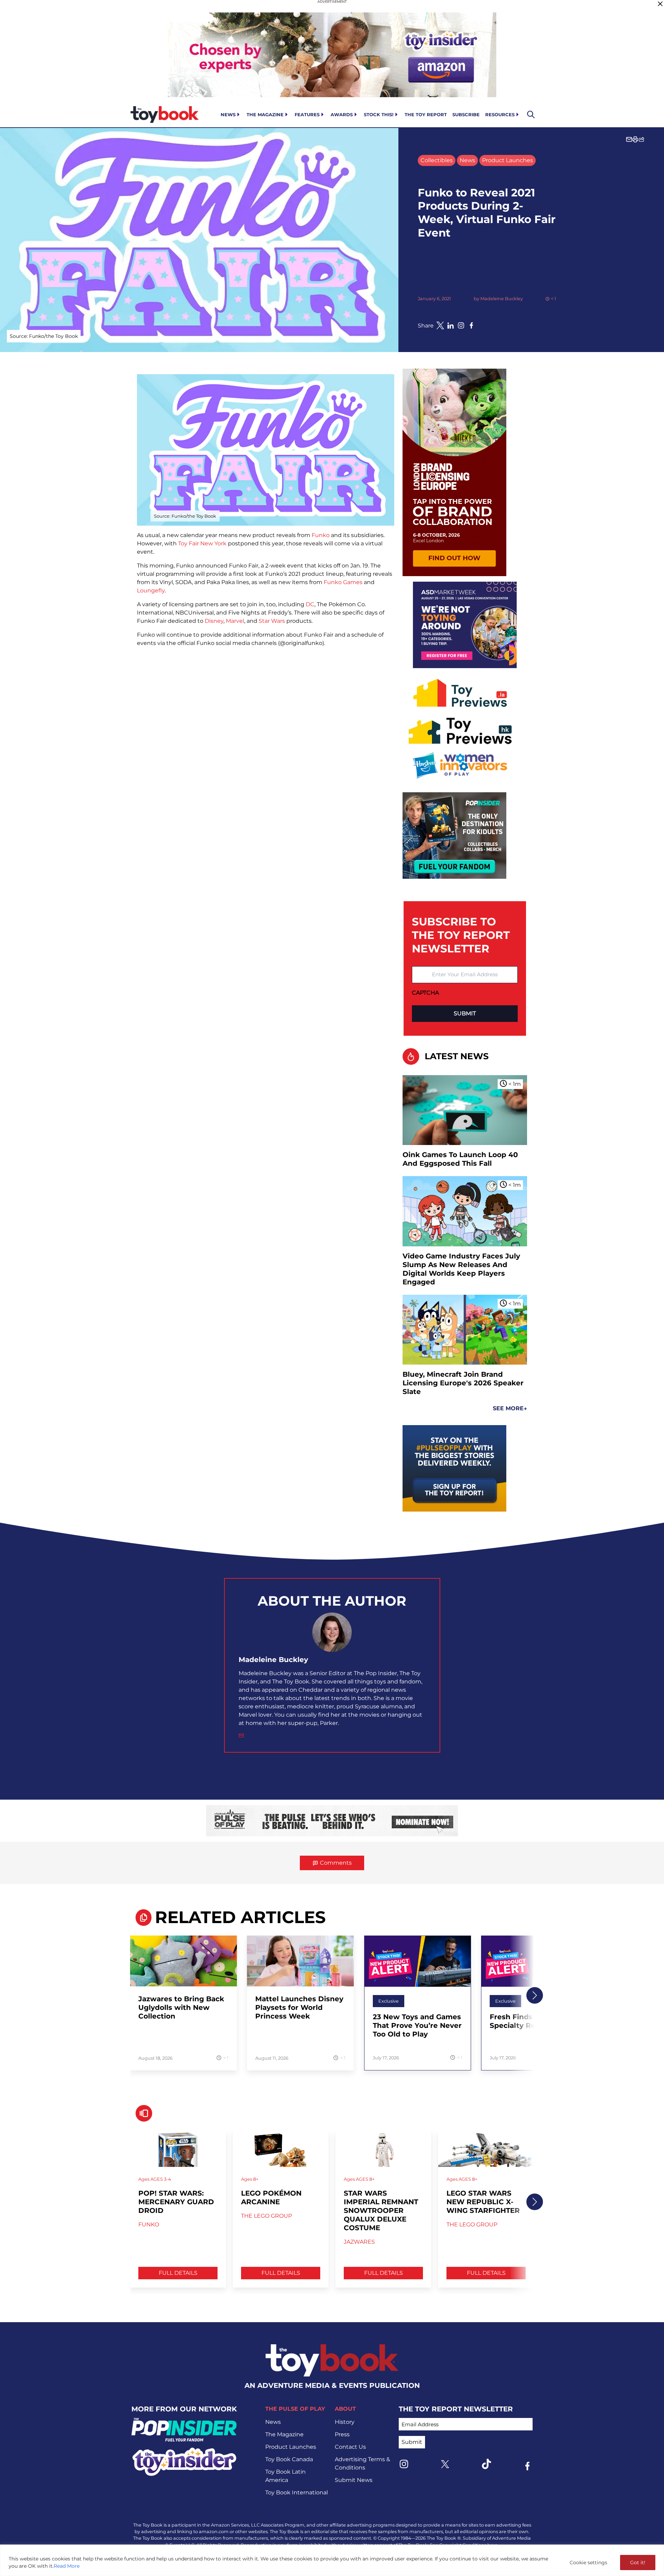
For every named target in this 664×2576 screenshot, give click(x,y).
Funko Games (343, 582)
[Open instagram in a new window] (461, 325)
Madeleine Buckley (502, 299)
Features (307, 114)
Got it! (638, 2563)
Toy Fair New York (202, 543)
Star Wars (272, 621)
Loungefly (151, 590)
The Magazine (265, 114)
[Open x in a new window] (440, 325)
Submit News (354, 2480)
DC (310, 604)
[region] (332, 2560)
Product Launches (508, 160)
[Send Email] (241, 1735)
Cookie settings (588, 2563)
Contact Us (350, 2447)
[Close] (660, 4)
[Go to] (183, 1965)
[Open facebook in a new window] (471, 325)
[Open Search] (531, 114)
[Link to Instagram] (404, 2464)
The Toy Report (426, 114)
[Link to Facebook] (527, 2466)
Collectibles (437, 160)
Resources (500, 114)
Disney (214, 621)
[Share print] (635, 139)
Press (342, 2434)
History (345, 2422)
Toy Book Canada (289, 2459)
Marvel (235, 621)
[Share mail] (629, 139)
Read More (67, 2566)
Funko (321, 535)
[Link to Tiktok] (486, 2464)
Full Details (178, 2273)
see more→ (510, 1408)
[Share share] (642, 139)
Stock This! (379, 114)
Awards (342, 114)
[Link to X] (445, 2464)
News (228, 114)
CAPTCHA (425, 993)
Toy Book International (297, 2492)
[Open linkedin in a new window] (451, 325)
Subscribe (466, 114)
